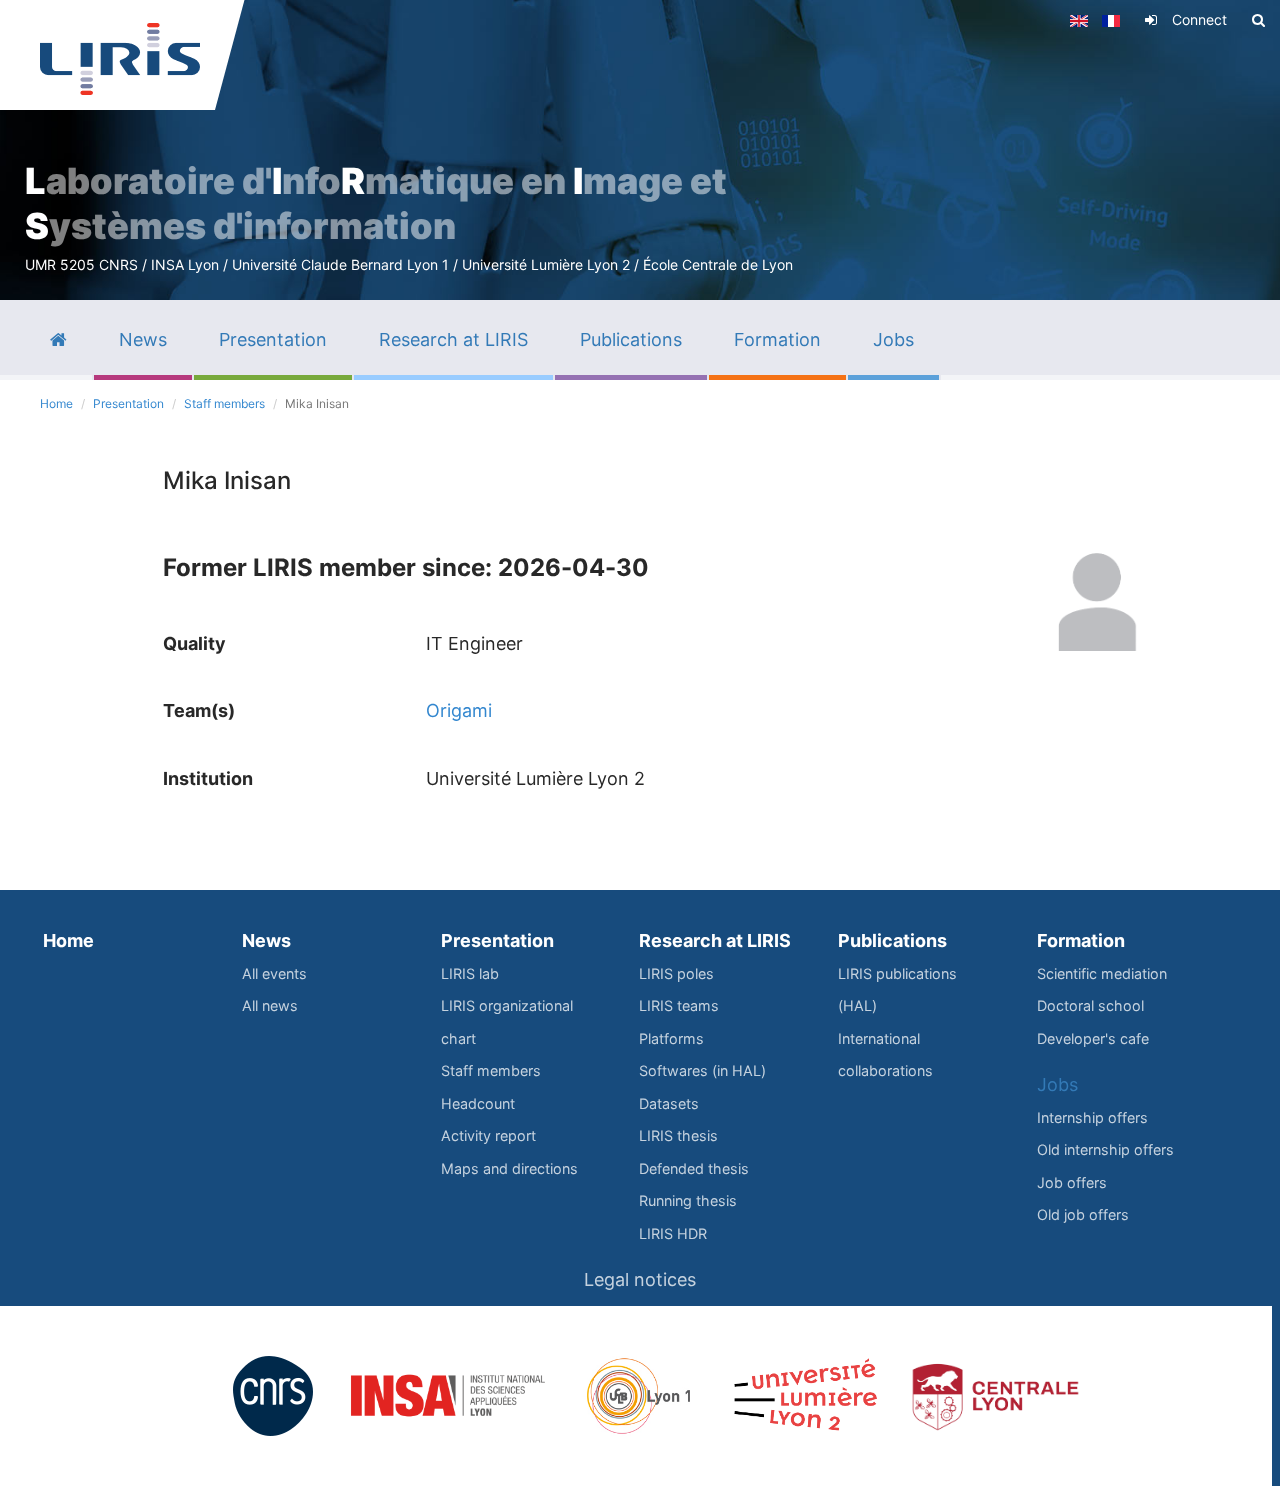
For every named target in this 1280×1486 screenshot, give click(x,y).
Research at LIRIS (715, 940)
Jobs (1057, 1084)
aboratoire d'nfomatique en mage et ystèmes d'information (376, 203)
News (266, 940)
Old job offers (1083, 1214)
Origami (459, 710)
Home (56, 403)
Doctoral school (1090, 1005)
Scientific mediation (1102, 973)
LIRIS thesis (678, 1135)
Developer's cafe (1093, 1038)
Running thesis (688, 1200)
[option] (640, 150)
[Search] (1258, 20)
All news (270, 1005)
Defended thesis (694, 1168)
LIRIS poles (676, 973)
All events (274, 973)
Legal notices (640, 1279)
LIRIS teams (679, 1005)
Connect (1199, 19)
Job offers (1072, 1182)
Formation (1081, 940)
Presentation (128, 403)
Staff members (224, 403)
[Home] (120, 59)
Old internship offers (1105, 1149)
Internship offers (1092, 1117)
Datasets (669, 1103)
